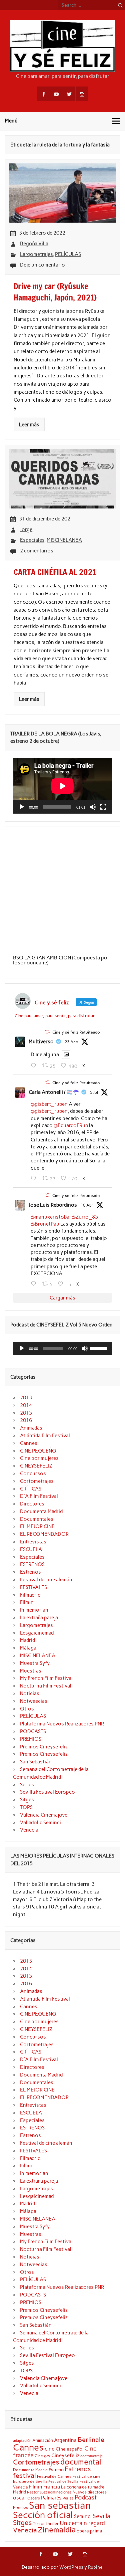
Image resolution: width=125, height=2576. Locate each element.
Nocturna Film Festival (46, 1686)
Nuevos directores (90, 2492)
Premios (20, 2507)
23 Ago (71, 1042)
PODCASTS (33, 1731)
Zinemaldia (57, 2530)
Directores (32, 1504)
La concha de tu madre (83, 2487)
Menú (11, 121)
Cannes (29, 1443)
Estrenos (30, 1572)
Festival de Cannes (54, 2476)
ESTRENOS (32, 1564)
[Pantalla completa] (103, 807)
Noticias (30, 1693)
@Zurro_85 (85, 1217)
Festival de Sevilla (63, 2482)
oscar (20, 2498)
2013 (26, 1398)
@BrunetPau (45, 1224)
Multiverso (41, 1042)
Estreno (56, 2470)
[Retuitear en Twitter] (47, 1032)
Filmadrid (30, 1595)
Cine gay (42, 2456)
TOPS (26, 1807)
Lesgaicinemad (37, 1633)
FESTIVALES (33, 1587)
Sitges (27, 1800)
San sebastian (60, 2505)
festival (24, 2476)
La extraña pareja (39, 1618)
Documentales (37, 1519)
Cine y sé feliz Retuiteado (76, 1032)
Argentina (65, 2440)
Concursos (33, 1474)
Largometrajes (36, 254)
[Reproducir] (22, 807)
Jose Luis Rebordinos (53, 1205)
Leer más (29, 425)
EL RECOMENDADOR (44, 1534)
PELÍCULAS (68, 254)
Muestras (31, 1671)
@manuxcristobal (51, 1217)
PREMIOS (31, 1739)
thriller (52, 2523)
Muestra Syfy (35, 1663)
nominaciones (60, 2492)
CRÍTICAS (31, 1489)
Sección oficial (43, 2515)
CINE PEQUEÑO (38, 1451)
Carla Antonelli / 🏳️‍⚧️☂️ (54, 1092)
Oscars (34, 2498)
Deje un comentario (42, 265)
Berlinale (91, 2440)
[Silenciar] (93, 807)
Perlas (68, 2498)
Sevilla (101, 2516)
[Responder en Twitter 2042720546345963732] (35, 1284)
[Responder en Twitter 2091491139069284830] (35, 1066)
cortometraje (91, 2456)
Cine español (69, 2449)
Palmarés (51, 2498)
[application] (62, 786)
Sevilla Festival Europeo (47, 1792)
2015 (26, 1413)
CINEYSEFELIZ (36, 1466)
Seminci (83, 2516)
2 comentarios (37, 551)
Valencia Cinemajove (44, 1815)
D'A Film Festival (39, 1496)
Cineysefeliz (65, 2455)
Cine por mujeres (39, 1458)
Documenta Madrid (41, 1511)
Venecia (29, 1830)
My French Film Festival (46, 1678)
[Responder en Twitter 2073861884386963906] (35, 1178)
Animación (43, 2440)
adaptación (22, 2441)
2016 (26, 1420)
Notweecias (34, 1701)
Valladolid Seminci (40, 1823)
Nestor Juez (37, 2492)
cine (50, 2449)
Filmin (27, 1602)
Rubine (95, 2567)
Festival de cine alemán (46, 1580)
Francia (52, 2487)
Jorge (26, 529)
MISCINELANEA (64, 540)
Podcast (86, 2497)
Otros (27, 1709)
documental (81, 2462)
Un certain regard (82, 2523)
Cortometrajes (37, 1481)
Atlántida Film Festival (45, 1436)
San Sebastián (36, 1762)
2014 (26, 1405)
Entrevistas (33, 1542)
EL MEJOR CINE (37, 1526)
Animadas (31, 1428)
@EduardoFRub (71, 1125)
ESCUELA (31, 1549)
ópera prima (89, 2531)
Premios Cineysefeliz (44, 1747)
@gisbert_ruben (49, 1104)
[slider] (99, 1348)
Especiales (32, 540)
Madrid (27, 1640)
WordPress (71, 2567)
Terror (39, 2523)
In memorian (34, 1610)
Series (27, 1785)
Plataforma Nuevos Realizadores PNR (62, 1724)
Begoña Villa (34, 244)
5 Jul (94, 1092)
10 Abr (87, 1205)
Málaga (28, 1648)
